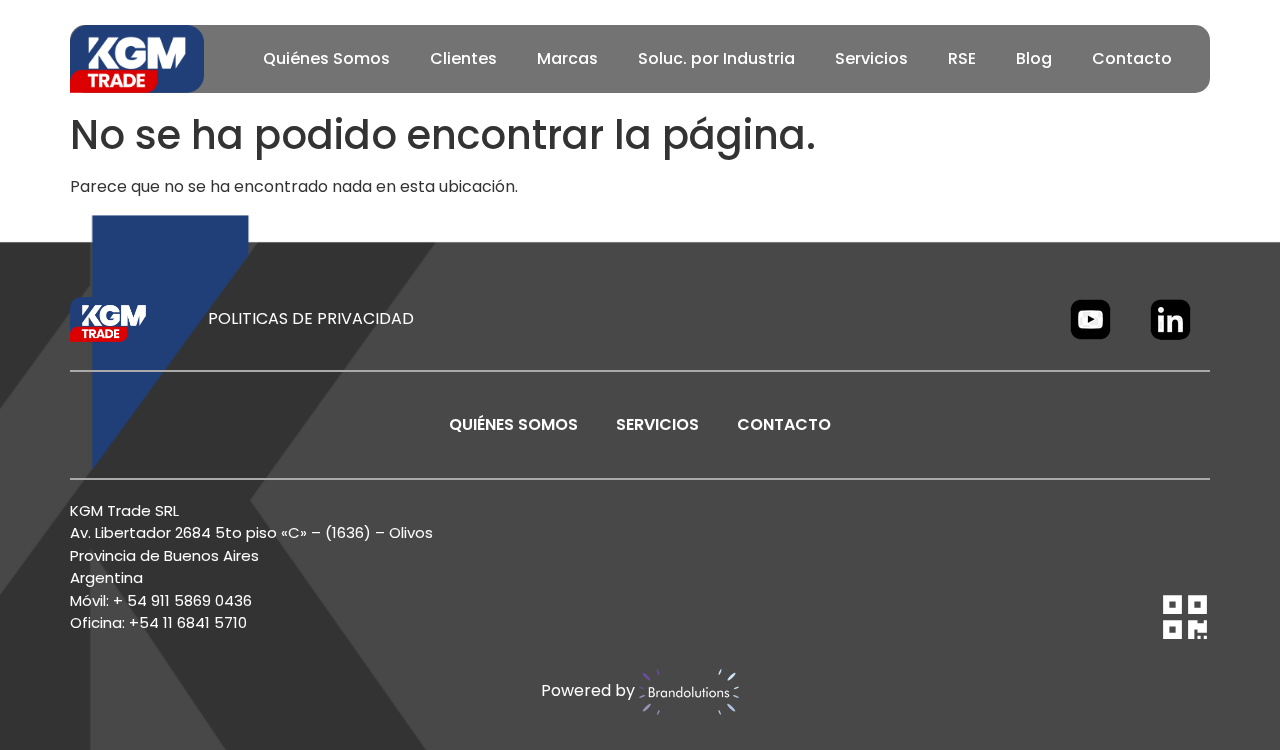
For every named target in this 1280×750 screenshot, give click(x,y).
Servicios (871, 58)
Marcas (567, 58)
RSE (962, 58)
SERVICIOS (657, 424)
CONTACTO (784, 424)
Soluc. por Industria (716, 58)
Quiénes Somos (326, 58)
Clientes (463, 58)
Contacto (1132, 58)
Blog (1034, 58)
